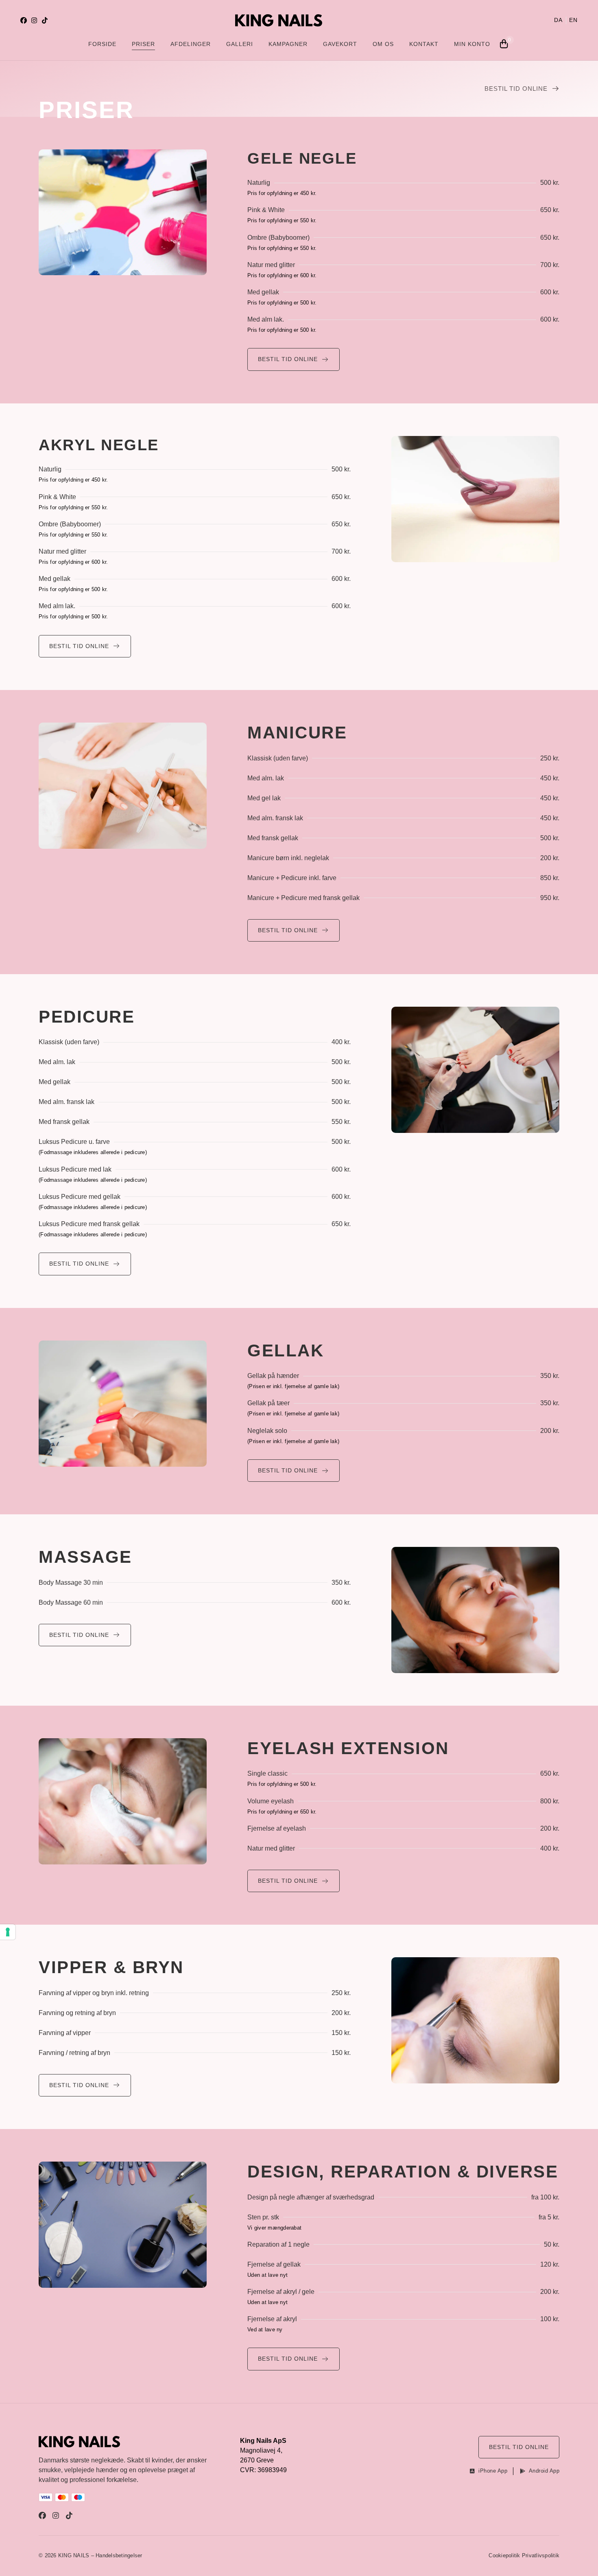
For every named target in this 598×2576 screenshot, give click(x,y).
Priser (143, 44)
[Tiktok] (45, 20)
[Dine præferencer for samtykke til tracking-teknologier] (8, 1932)
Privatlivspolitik (541, 2555)
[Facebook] (24, 20)
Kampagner (288, 44)
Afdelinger (191, 44)
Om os (383, 44)
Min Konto (472, 44)
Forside (102, 44)
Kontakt (424, 44)
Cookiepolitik (504, 2555)
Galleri (240, 44)
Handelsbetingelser (119, 2555)
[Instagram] (34, 20)
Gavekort (340, 44)
